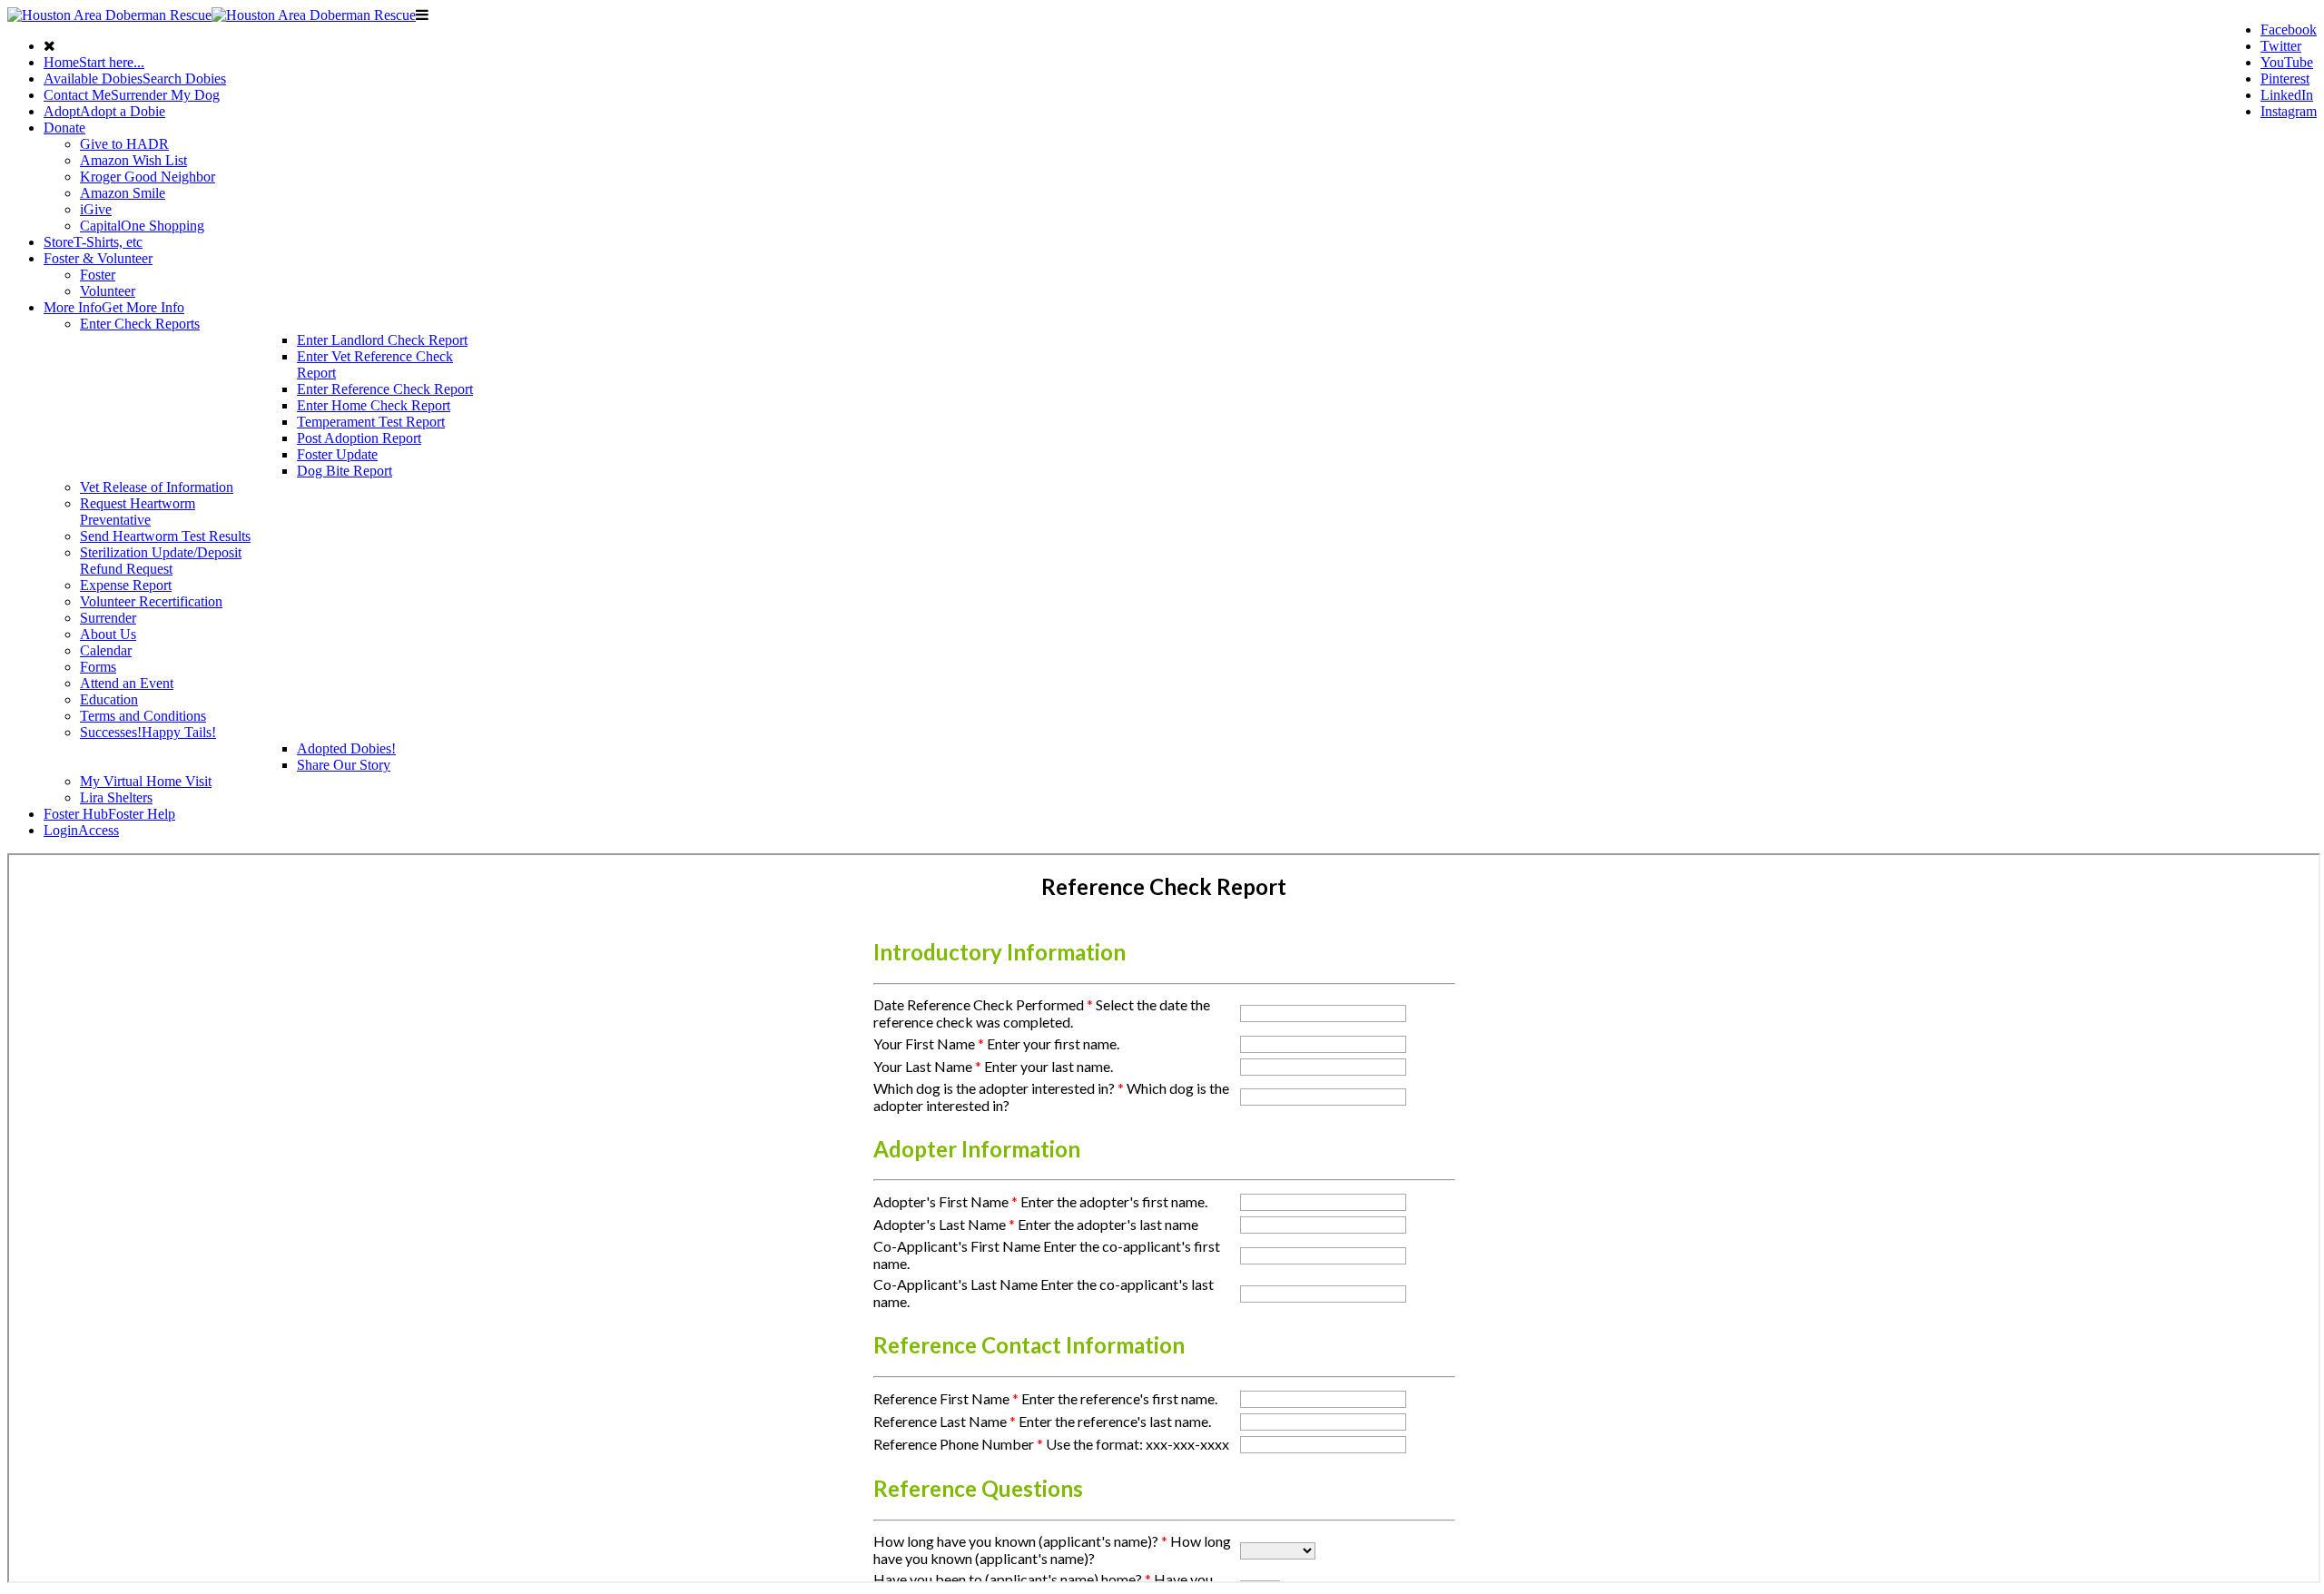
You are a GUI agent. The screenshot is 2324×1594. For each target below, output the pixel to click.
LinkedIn (2287, 95)
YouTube (2287, 62)
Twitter (2281, 46)
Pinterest (2285, 79)
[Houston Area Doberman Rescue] (212, 15)
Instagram (2289, 111)
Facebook (2289, 30)
